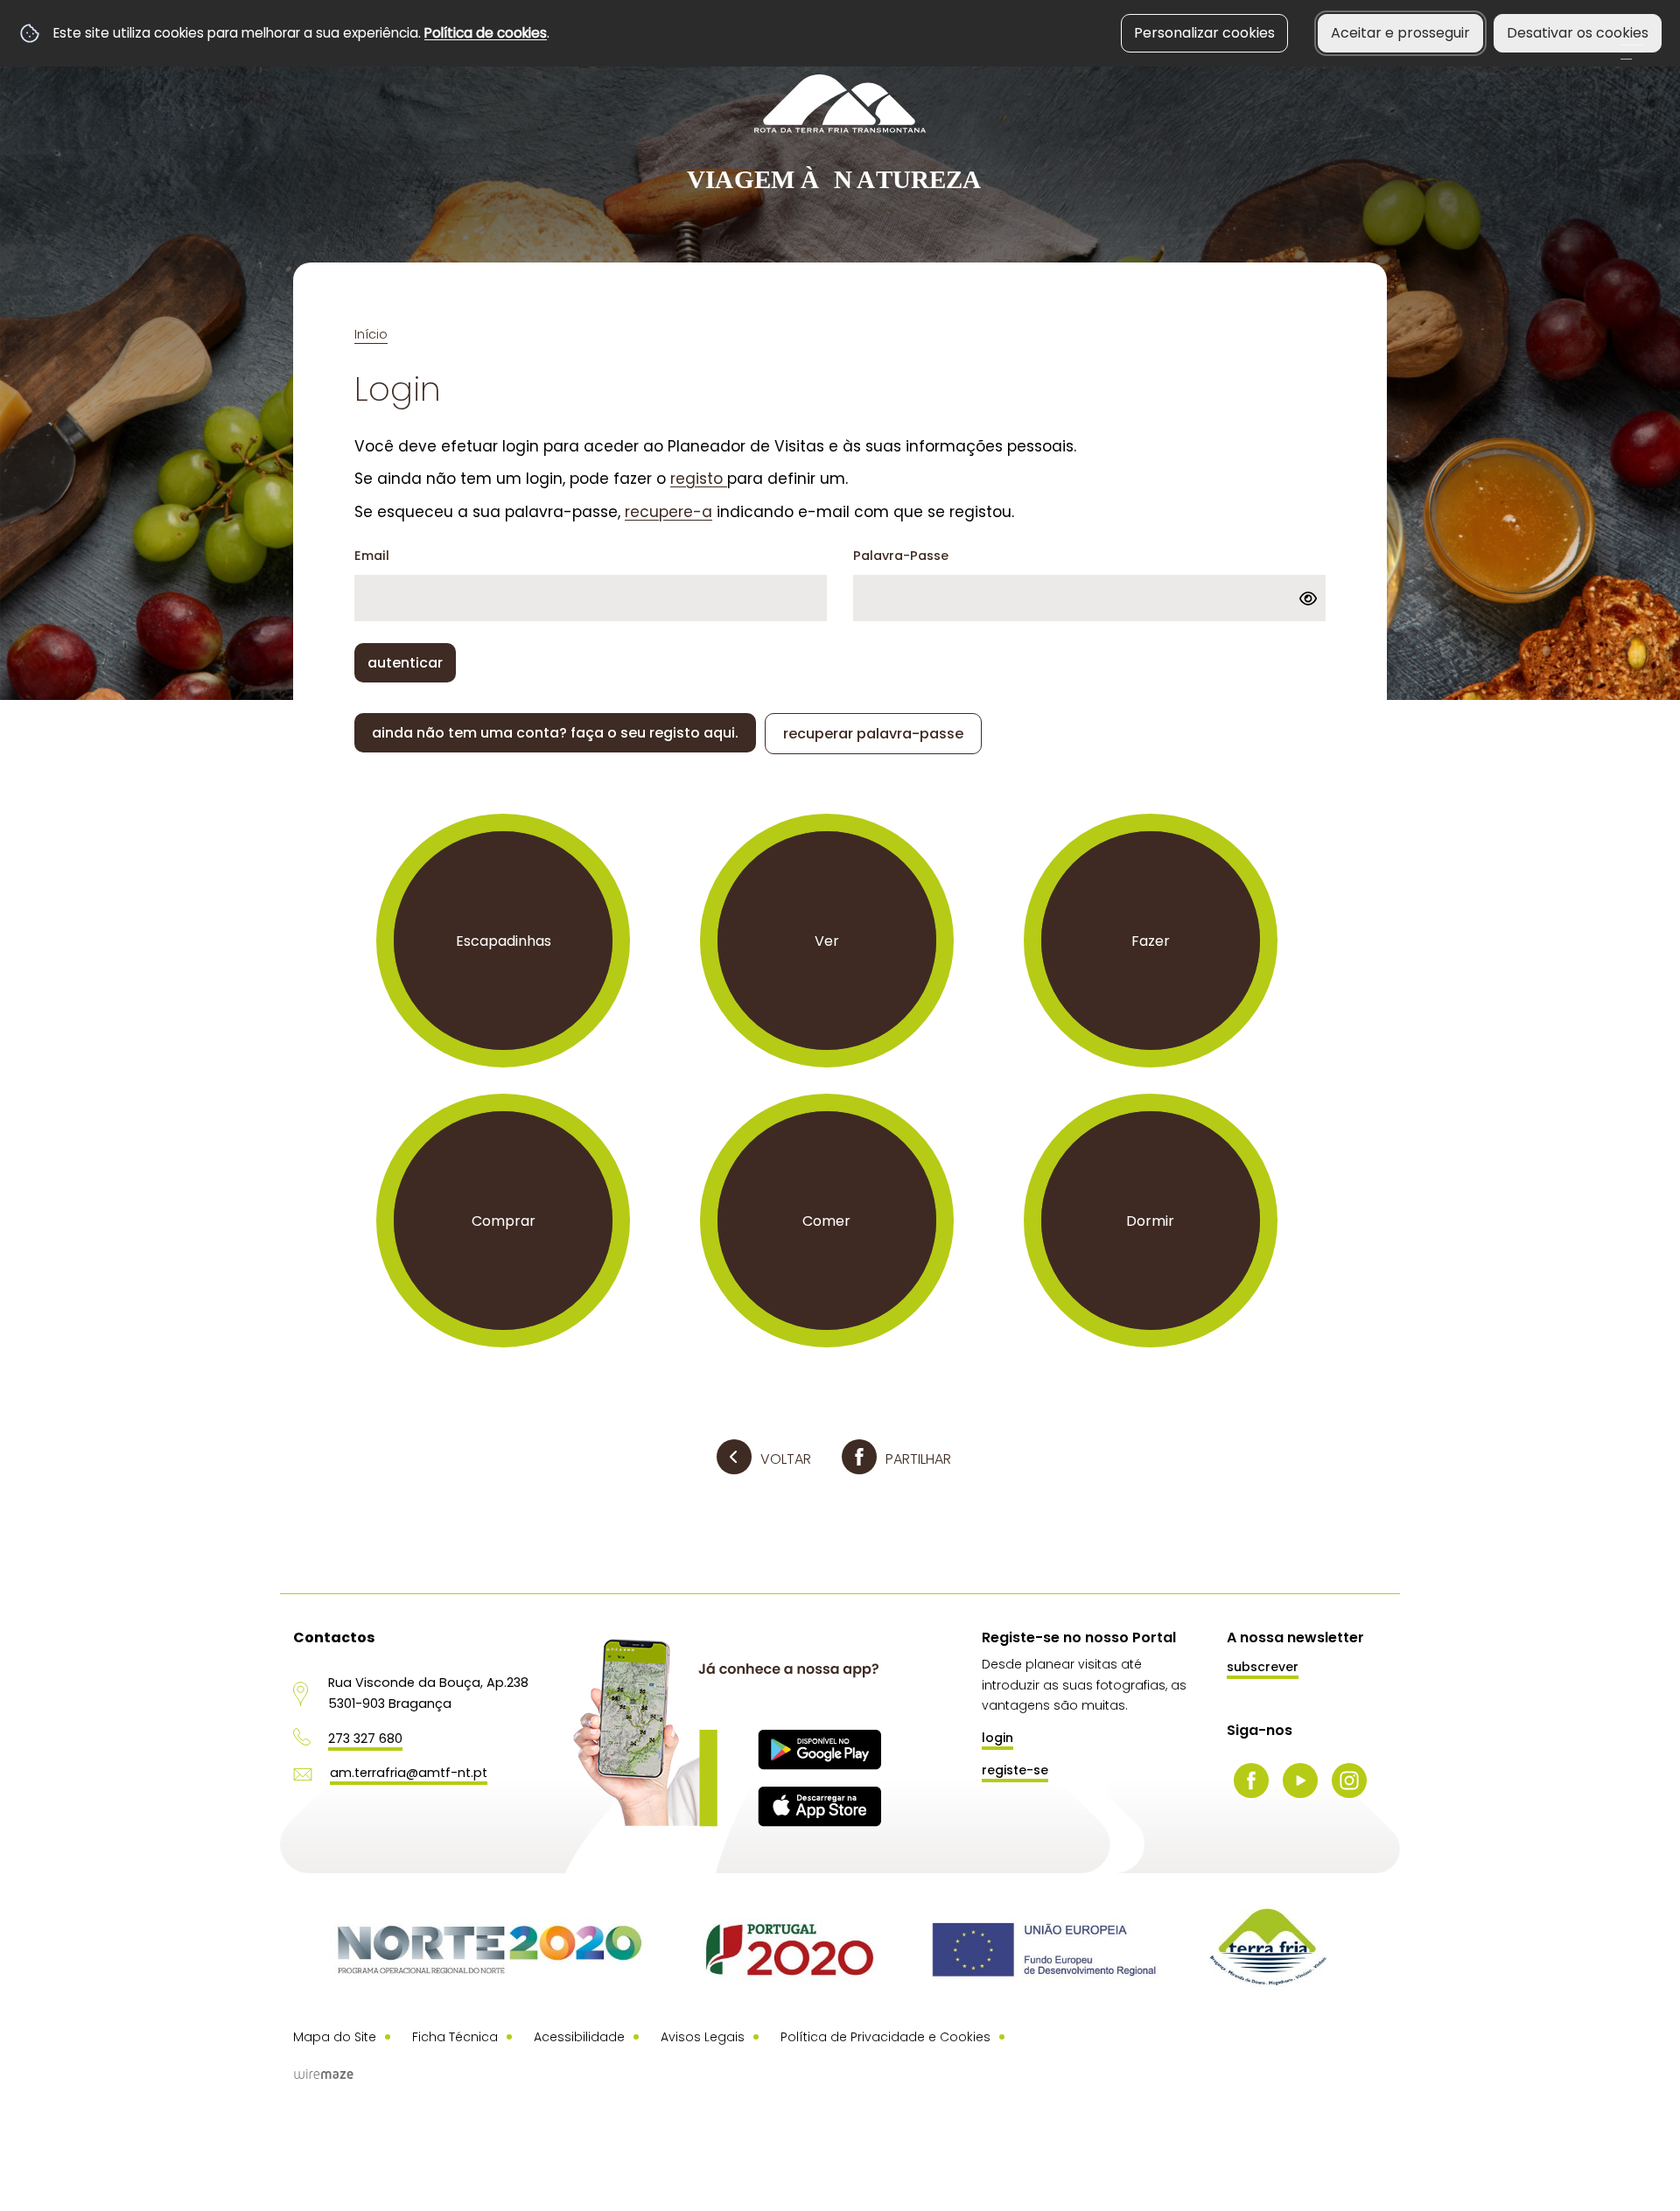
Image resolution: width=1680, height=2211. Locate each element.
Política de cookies (486, 33)
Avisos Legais (703, 2037)
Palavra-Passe (901, 556)
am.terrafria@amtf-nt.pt (409, 1773)
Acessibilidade (579, 2037)
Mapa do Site (335, 2037)
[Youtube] (1300, 1781)
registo (699, 479)
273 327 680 (365, 1739)
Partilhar (918, 1459)
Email (372, 556)
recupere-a (668, 512)
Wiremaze (324, 2075)
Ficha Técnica (455, 2037)
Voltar (786, 1459)
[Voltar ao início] (840, 134)
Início (371, 334)
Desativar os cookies (1578, 33)
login (997, 1738)
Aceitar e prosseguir (1400, 33)
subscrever (1263, 1667)
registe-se (1015, 1770)
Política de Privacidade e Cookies (885, 2037)
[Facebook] (1251, 1781)
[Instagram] (1349, 1781)
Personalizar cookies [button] (1204, 33)
